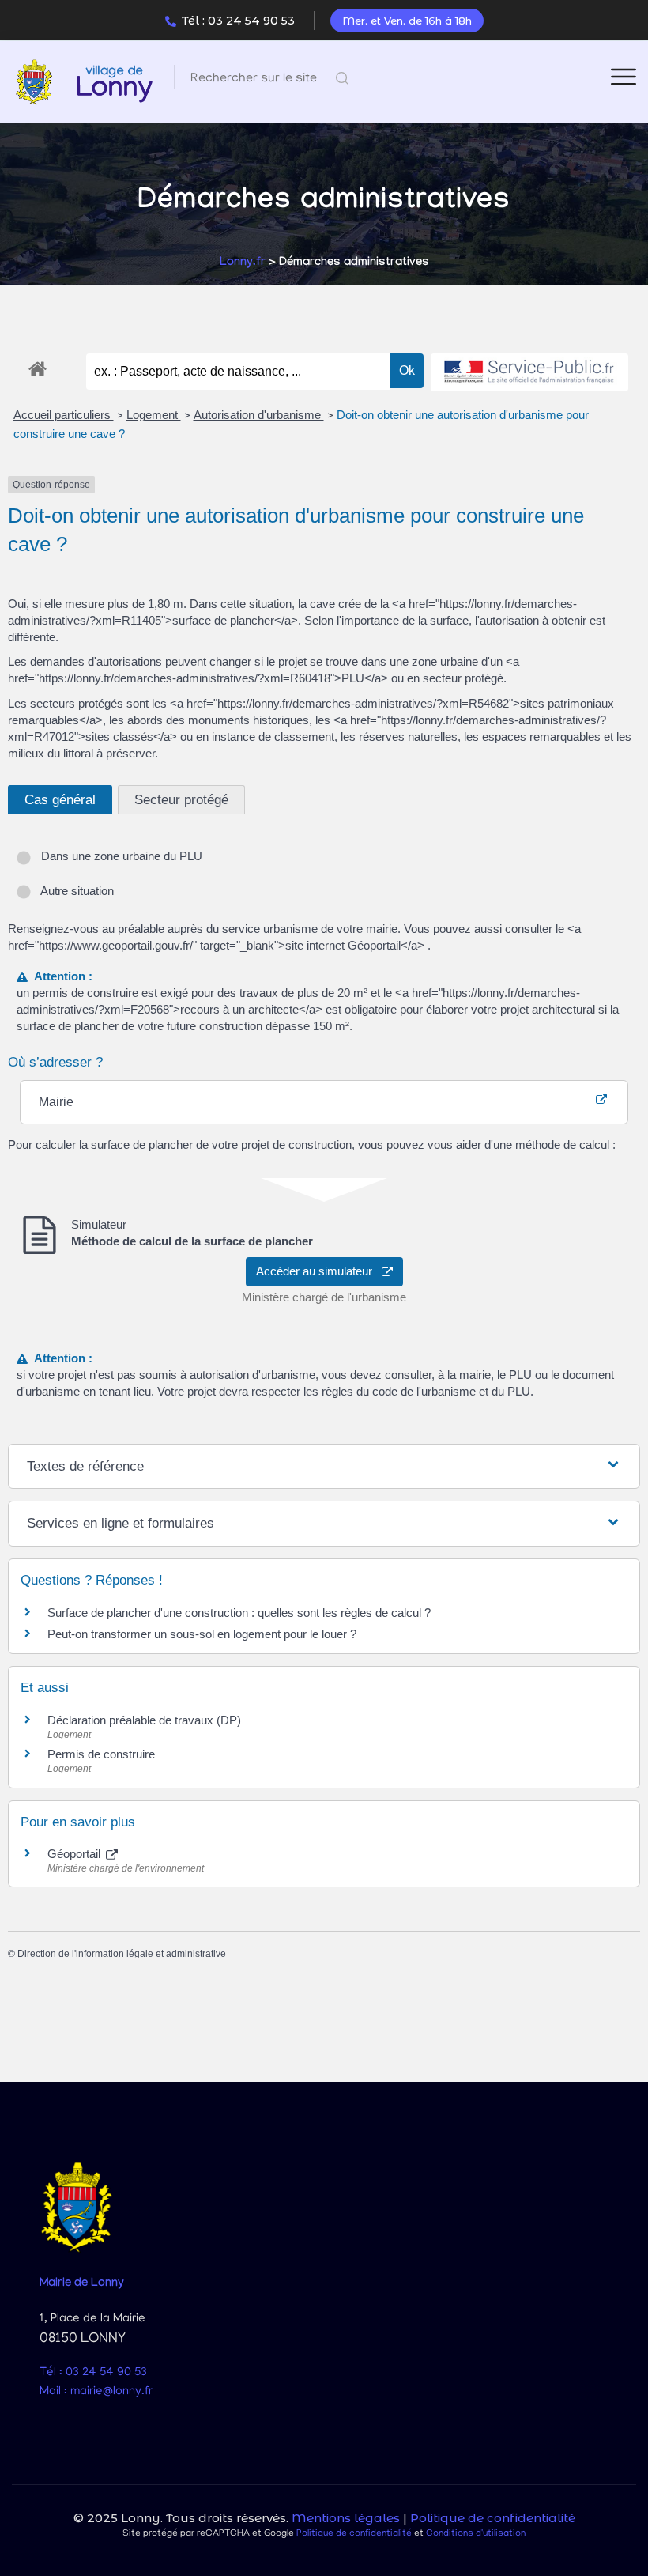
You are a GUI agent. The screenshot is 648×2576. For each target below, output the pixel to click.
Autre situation (74, 891)
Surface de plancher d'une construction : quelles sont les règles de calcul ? (239, 1613)
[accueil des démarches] (38, 366)
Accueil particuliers (64, 415)
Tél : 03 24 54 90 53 (238, 21)
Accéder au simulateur (319, 1271)
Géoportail (75, 1854)
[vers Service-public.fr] (529, 373)
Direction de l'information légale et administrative (122, 1954)
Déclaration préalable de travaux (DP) (144, 1720)
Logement (154, 415)
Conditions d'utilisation (476, 2534)
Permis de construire (101, 1754)
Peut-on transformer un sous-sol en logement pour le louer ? (202, 1634)
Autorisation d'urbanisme (259, 415)
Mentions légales (346, 2518)
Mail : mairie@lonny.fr (96, 2392)
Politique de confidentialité (493, 2518)
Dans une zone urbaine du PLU (119, 856)
